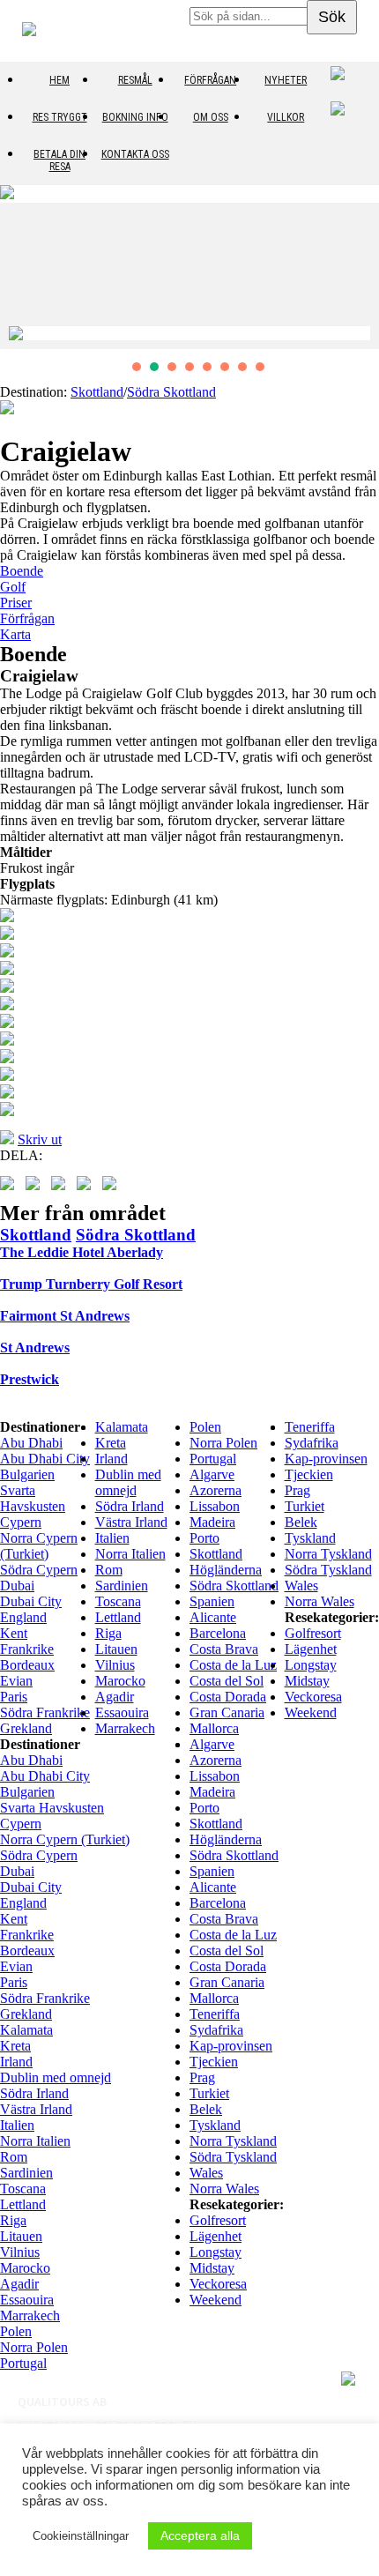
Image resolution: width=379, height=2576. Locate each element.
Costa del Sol (227, 1681)
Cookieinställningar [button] (81, 2536)
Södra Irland (130, 1506)
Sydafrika (312, 1443)
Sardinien (122, 1586)
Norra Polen (223, 1443)
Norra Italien (130, 1554)
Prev (23, 276)
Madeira (212, 1522)
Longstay (311, 1665)
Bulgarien (27, 1474)
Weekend (311, 1712)
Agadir (115, 1697)
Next (356, 276)
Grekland (26, 1728)
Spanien (212, 1601)
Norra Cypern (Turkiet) (39, 1546)
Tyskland (310, 1538)
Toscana (118, 1601)
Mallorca (214, 1728)
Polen (205, 1427)
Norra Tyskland (328, 1554)
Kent (14, 1633)
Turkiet (305, 1506)
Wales (301, 1586)
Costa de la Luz (233, 1665)
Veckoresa (313, 1697)
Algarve (212, 1474)
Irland (111, 1459)
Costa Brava (224, 1649)
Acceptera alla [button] (200, 2535)
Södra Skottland (171, 392)
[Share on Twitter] (36, 1187)
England (23, 1617)
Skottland (97, 392)
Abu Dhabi (31, 1443)
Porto (204, 1538)
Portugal (213, 1459)
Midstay (307, 1681)
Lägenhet (311, 1649)
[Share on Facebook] (11, 1187)
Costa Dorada (228, 1697)
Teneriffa (310, 1427)
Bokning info (135, 117)
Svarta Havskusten (33, 1498)
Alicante (213, 1617)
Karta (15, 634)
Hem (59, 80)
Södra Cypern (39, 1570)
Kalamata (122, 1427)
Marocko (120, 1681)
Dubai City (31, 1601)
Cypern (21, 1522)
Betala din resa (59, 160)
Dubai (17, 1586)
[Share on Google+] (62, 1187)
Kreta (111, 1443)
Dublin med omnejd (128, 1482)
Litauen (116, 1649)
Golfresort (313, 1633)
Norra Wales (320, 1601)
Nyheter (286, 80)
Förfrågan (210, 80)
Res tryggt (60, 117)
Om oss (211, 117)
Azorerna (216, 1490)
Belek (301, 1522)
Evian (16, 1681)
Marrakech (125, 1728)
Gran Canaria (227, 1712)
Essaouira (122, 1712)
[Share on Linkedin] (113, 1187)
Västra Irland (131, 1522)
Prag (297, 1490)
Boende (22, 571)
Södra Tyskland (328, 1570)
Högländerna (226, 1570)
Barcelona (218, 1633)
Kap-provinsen (326, 1459)
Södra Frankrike (45, 1712)
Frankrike (27, 1649)
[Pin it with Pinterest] (87, 1187)
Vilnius (115, 1665)
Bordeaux (27, 1665)
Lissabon (215, 1506)
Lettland (118, 1617)
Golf (13, 587)
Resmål (135, 80)
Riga (108, 1633)
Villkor (286, 117)
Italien (112, 1538)
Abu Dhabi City (45, 1459)
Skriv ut (40, 1139)
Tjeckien (309, 1474)
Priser (16, 603)
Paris (14, 1697)
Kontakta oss (135, 154)
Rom (109, 1570)
